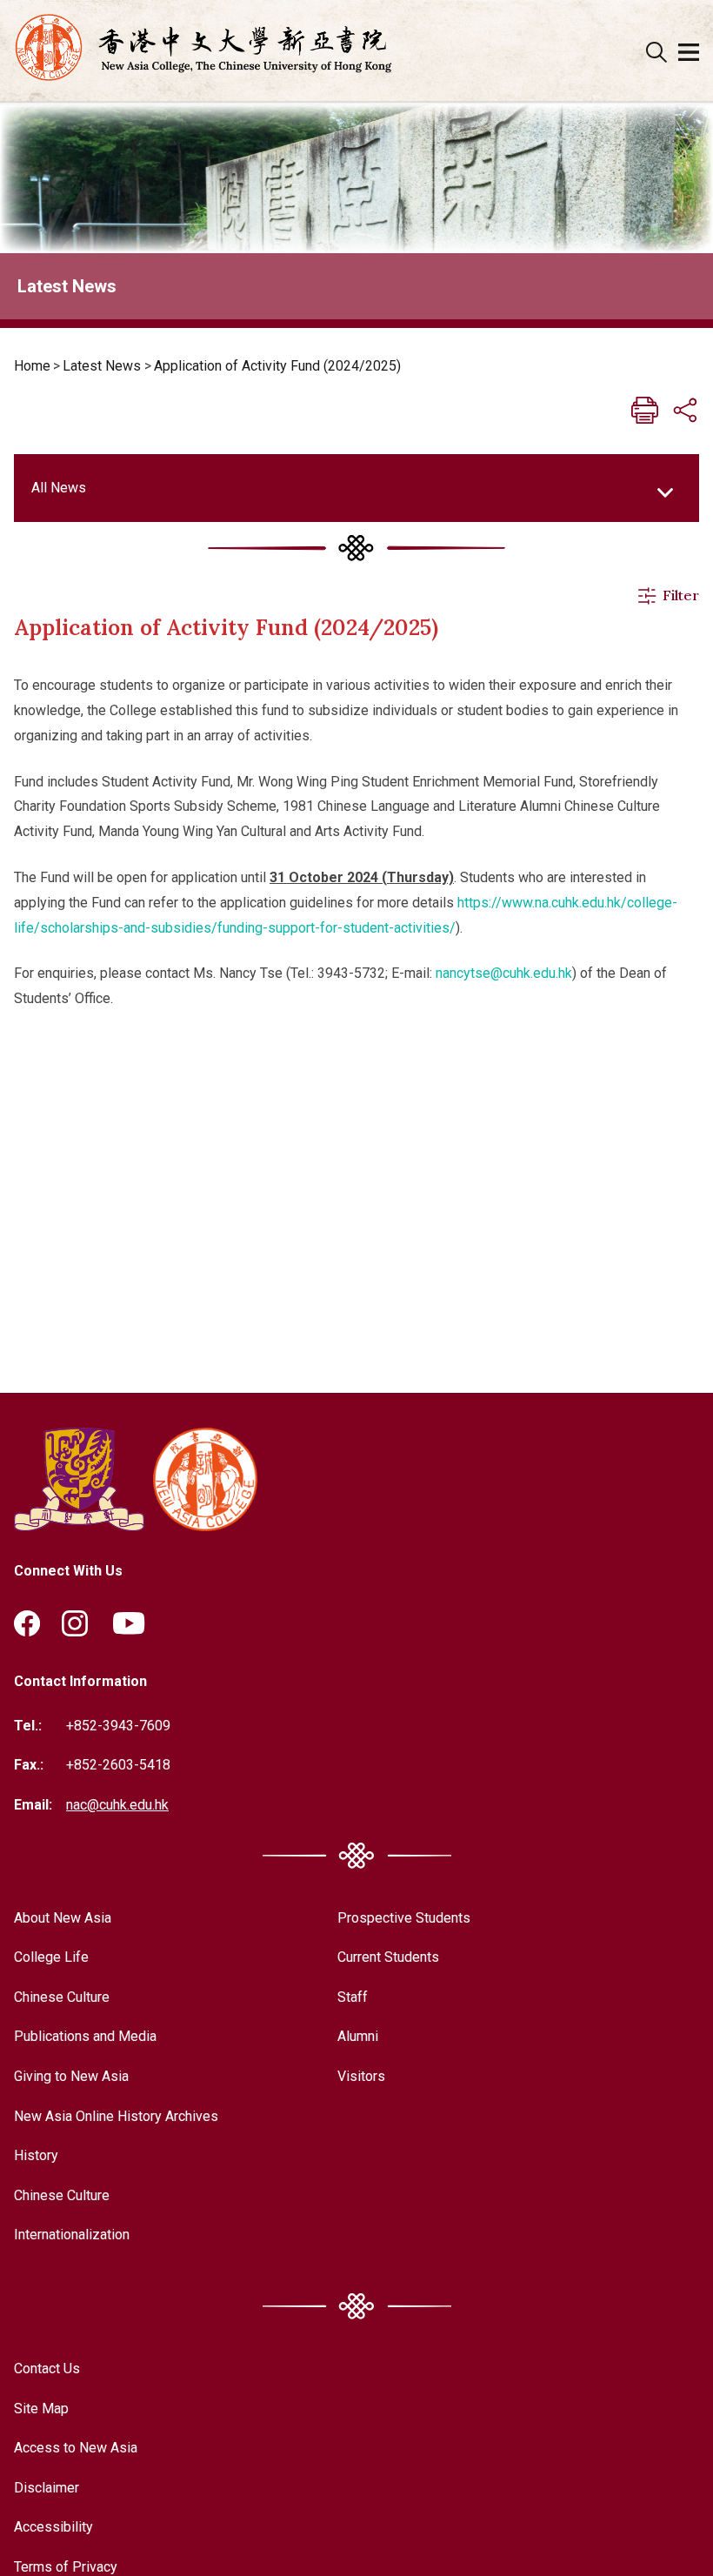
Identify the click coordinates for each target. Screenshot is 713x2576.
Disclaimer (47, 2488)
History (36, 2155)
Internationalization (72, 2235)
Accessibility (53, 2527)
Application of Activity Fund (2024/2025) (277, 366)
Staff (353, 1997)
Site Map (41, 2409)
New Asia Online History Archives (116, 2116)
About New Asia (63, 1918)
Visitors (361, 2076)
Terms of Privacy (66, 2567)
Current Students (388, 1957)
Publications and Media (85, 2036)
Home (32, 366)
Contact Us (47, 2369)
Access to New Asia (76, 2448)
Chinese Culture (62, 1997)
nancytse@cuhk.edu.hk (504, 973)
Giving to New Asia (71, 2076)
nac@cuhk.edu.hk (117, 1805)
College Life (51, 1957)
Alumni (358, 2036)
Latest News (102, 366)
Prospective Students (404, 1918)
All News (59, 488)
